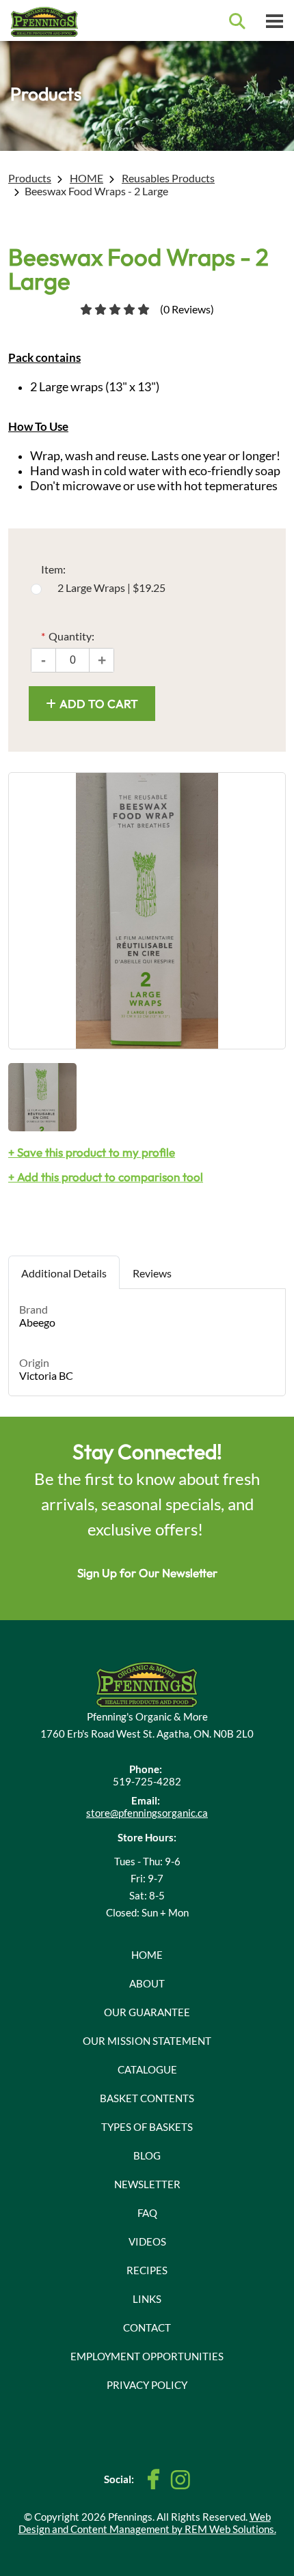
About (147, 1983)
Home (147, 1955)
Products (30, 178)
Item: (53, 569)
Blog (147, 2155)
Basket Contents (147, 2098)
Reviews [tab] (152, 1273)
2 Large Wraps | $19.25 (111, 588)
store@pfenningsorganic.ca (147, 1813)
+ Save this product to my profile (92, 1152)
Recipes (147, 2270)
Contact (147, 2327)
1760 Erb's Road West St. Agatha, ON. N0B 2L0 (147, 1733)
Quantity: (68, 636)
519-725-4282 (147, 1781)
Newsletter (147, 2184)
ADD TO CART (99, 704)
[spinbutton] (72, 660)
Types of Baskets (147, 2127)
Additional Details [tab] (64, 1273)
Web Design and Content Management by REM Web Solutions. (147, 2523)
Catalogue (147, 2069)
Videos (147, 2241)
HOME (86, 178)
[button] (102, 660)
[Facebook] (154, 2479)
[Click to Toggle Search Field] (237, 21)
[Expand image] (147, 911)
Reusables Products (168, 178)
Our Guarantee (147, 2012)
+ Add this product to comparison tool (106, 1177)
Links (147, 2299)
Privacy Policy (147, 2385)
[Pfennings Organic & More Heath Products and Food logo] (147, 1683)
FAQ (147, 2213)
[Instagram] (180, 2480)
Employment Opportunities (147, 2356)
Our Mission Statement (147, 2041)
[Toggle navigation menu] (274, 20)
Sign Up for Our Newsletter (147, 1573)
